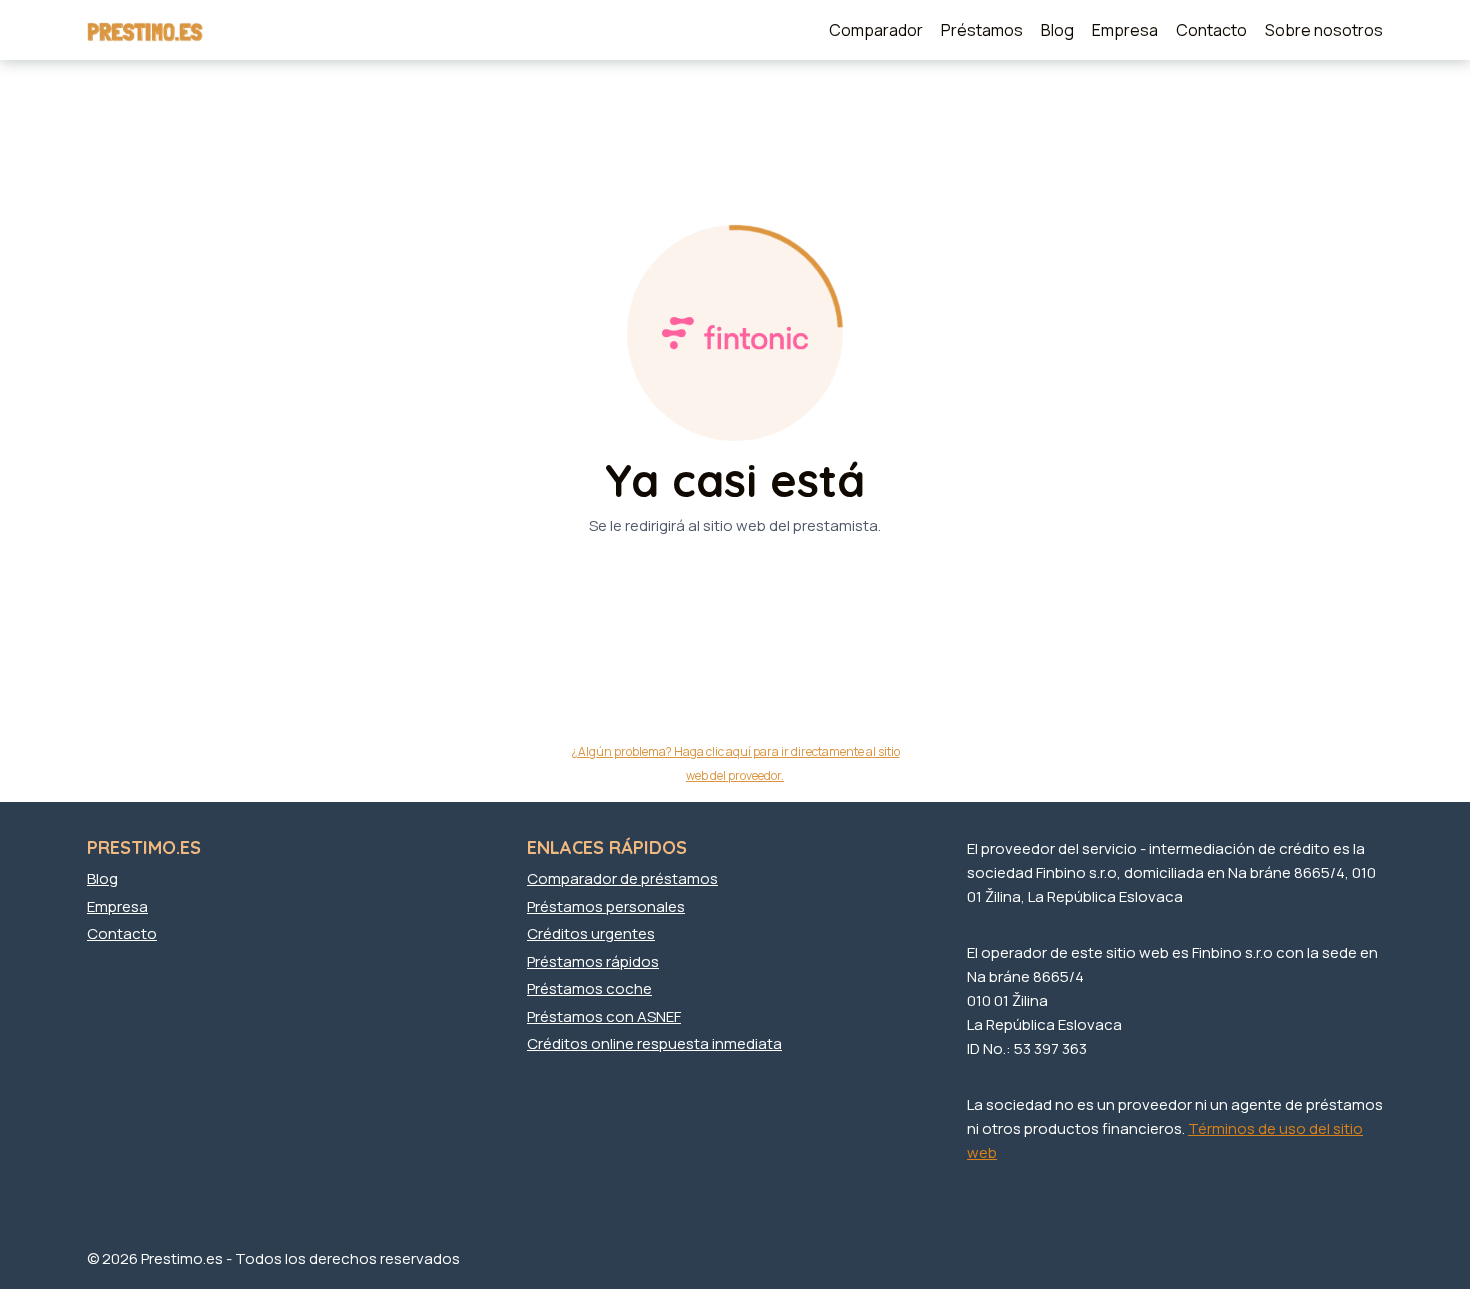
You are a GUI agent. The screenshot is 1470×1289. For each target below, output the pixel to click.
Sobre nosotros (1324, 30)
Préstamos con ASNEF (604, 1016)
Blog (1057, 30)
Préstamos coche (589, 988)
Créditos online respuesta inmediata (654, 1043)
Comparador (876, 30)
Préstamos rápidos (593, 961)
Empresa (1125, 30)
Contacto (1211, 30)
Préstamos (982, 30)
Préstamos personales (606, 906)
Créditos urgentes (591, 933)
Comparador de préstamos (622, 878)
